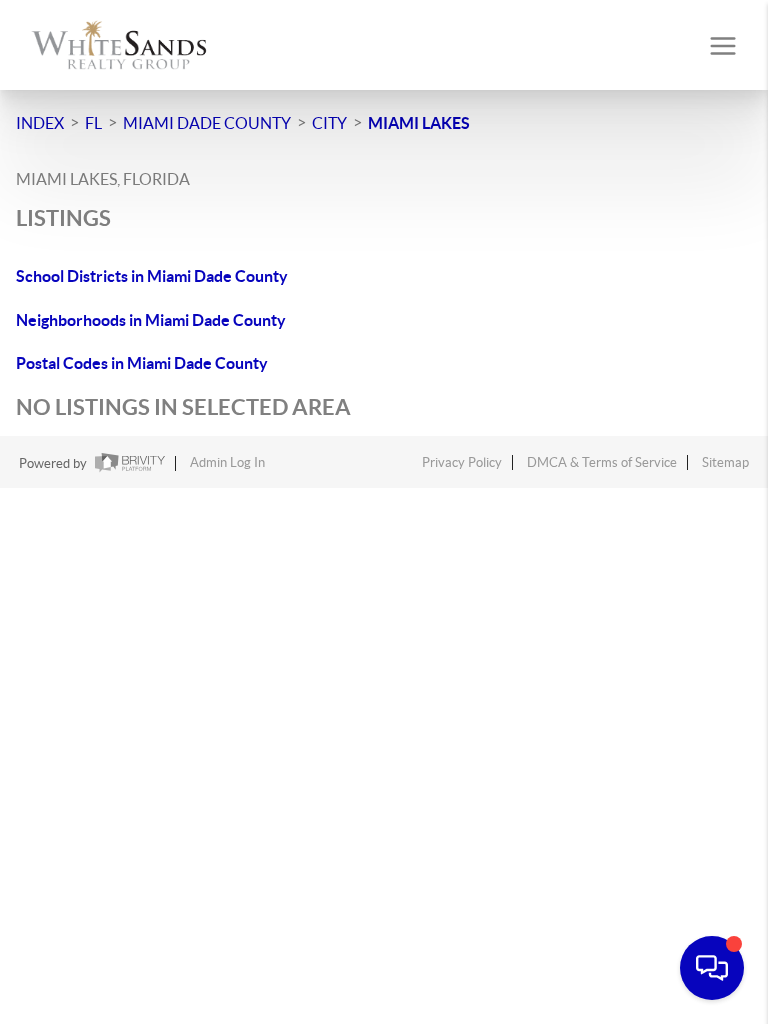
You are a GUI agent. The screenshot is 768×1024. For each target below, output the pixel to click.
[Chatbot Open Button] (712, 968)
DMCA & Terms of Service (602, 462)
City (329, 123)
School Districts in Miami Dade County (152, 276)
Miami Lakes (419, 123)
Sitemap (725, 462)
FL (93, 123)
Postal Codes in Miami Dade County (142, 363)
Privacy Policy (462, 462)
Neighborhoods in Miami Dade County (151, 320)
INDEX (40, 123)
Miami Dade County (207, 123)
